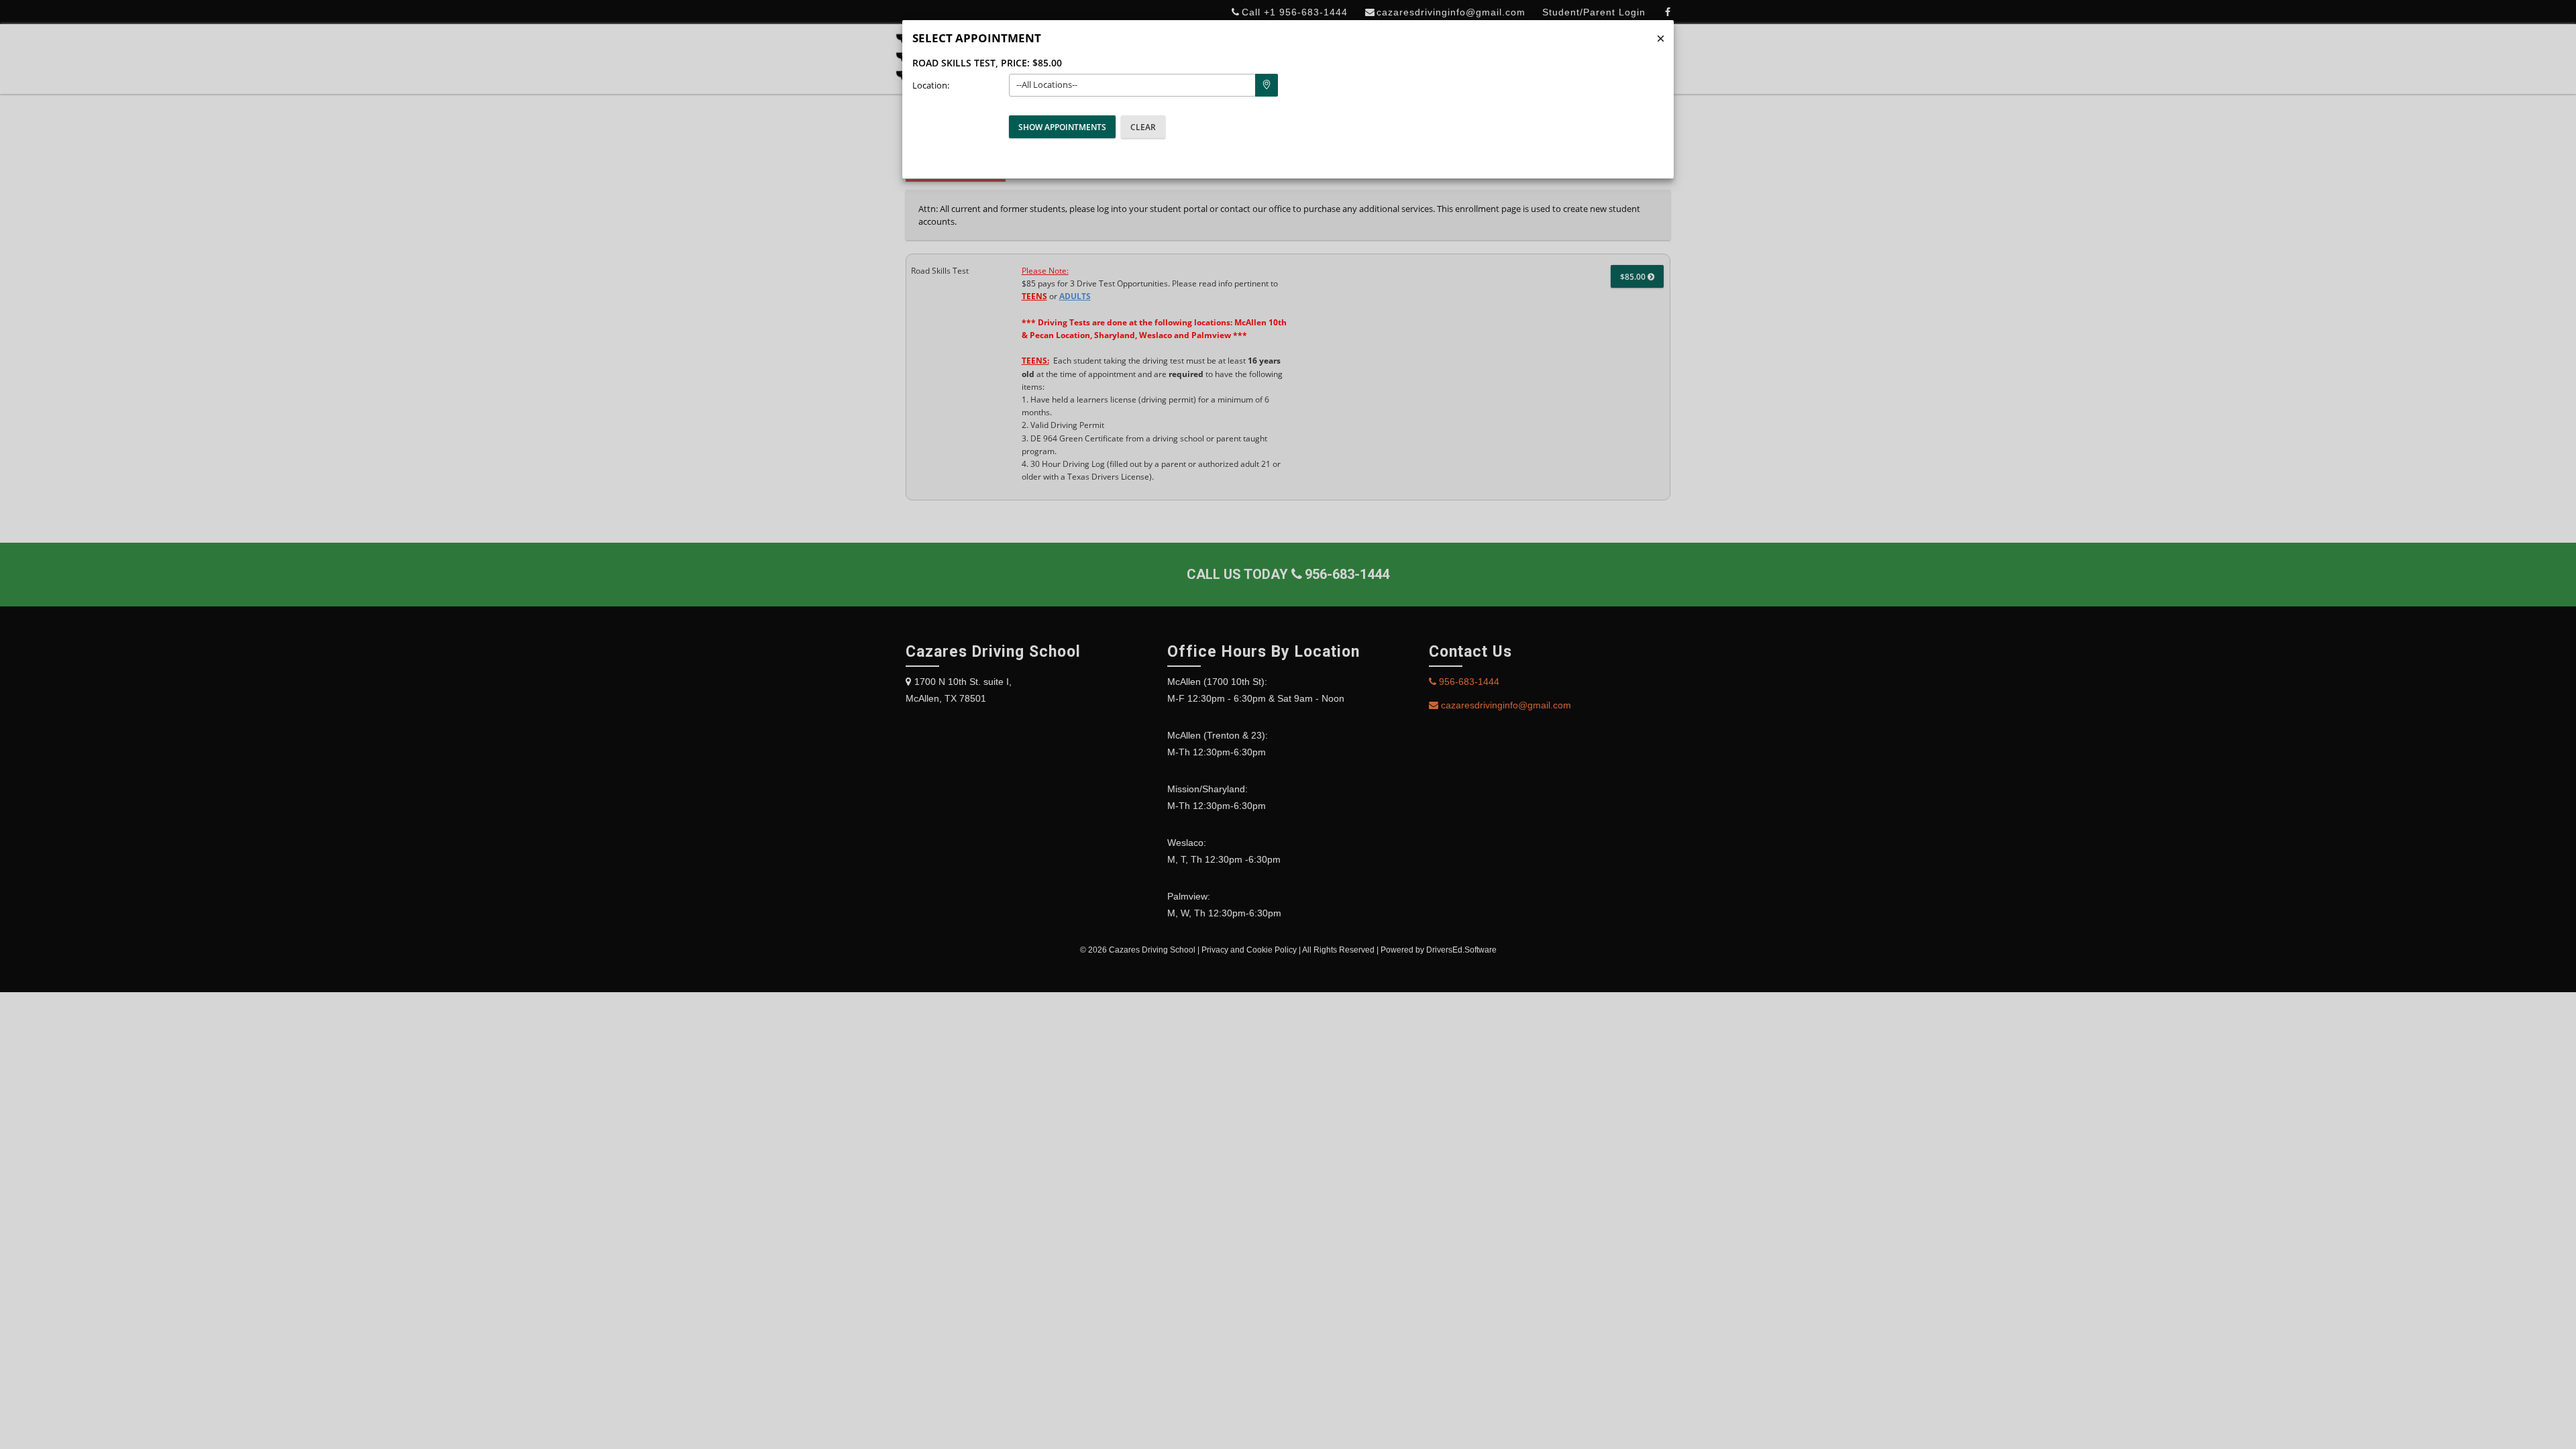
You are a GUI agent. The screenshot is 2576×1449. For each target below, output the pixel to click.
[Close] (1661, 39)
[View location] (1267, 85)
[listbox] (1132, 85)
